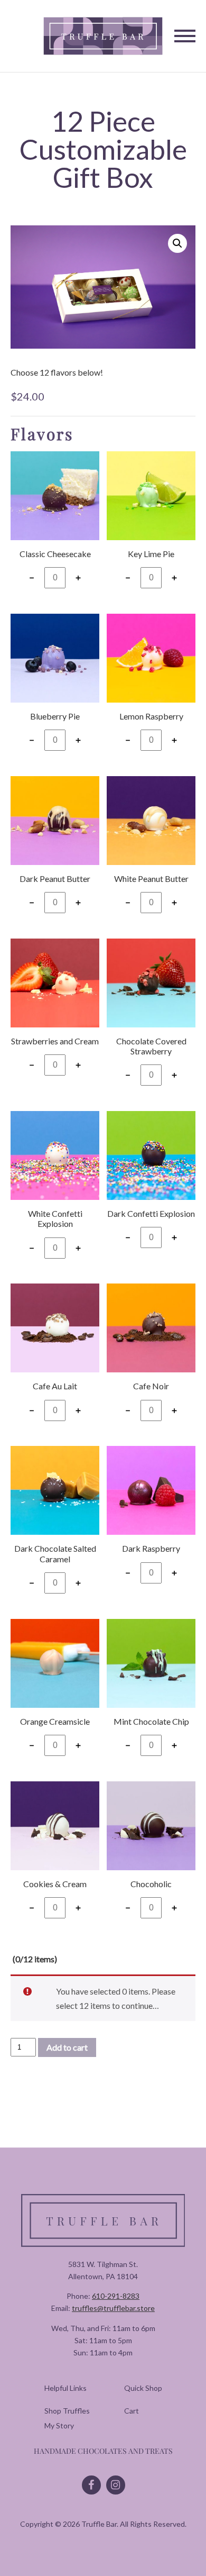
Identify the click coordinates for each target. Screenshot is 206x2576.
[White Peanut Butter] (151, 825)
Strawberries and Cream (55, 1041)
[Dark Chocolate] (151, 1830)
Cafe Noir (151, 1386)
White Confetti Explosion (55, 1218)
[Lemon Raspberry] (151, 662)
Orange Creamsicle (55, 1721)
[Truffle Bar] (103, 36)
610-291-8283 (116, 2296)
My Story (59, 2425)
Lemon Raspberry (151, 716)
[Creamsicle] (55, 1668)
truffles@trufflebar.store (113, 2308)
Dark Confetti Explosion (151, 1213)
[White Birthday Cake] (55, 1160)
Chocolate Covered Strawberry (151, 1046)
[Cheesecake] (55, 500)
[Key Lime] (151, 500)
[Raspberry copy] (151, 1495)
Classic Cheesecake (55, 554)
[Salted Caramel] (55, 1495)
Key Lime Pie (151, 554)
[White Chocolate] (55, 1830)
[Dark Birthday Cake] (151, 1160)
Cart (132, 2411)
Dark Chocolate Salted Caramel (55, 1553)
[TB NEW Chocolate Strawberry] (151, 987)
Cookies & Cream (55, 1884)
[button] (177, 243)
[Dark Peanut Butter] (55, 825)
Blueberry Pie (55, 716)
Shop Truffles (67, 2411)
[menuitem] (67, 2411)
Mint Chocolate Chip (151, 1721)
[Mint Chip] (151, 1668)
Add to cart (67, 2047)
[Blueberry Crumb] (55, 662)
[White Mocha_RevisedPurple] (55, 1332)
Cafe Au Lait (55, 1386)
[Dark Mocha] (151, 1332)
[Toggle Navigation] (185, 36)
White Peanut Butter (151, 879)
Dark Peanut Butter (55, 879)
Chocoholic (151, 1884)
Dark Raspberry (151, 1548)
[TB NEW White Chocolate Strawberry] (55, 987)
